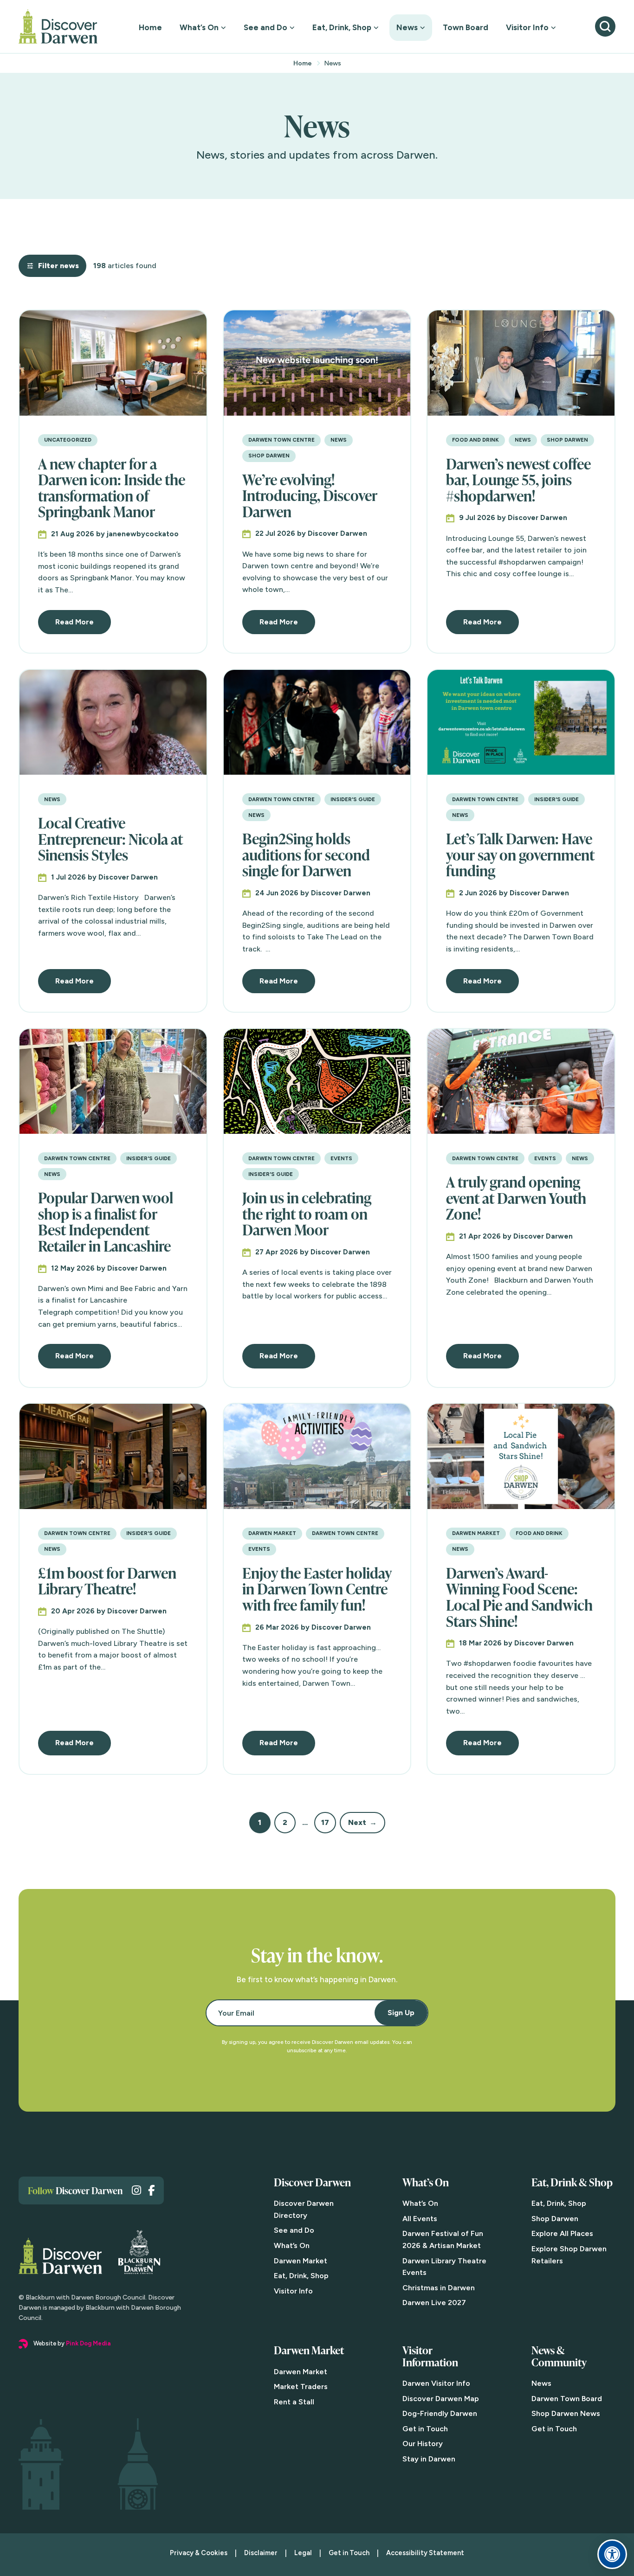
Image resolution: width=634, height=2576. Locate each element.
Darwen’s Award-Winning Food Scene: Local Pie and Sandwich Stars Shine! (519, 1597)
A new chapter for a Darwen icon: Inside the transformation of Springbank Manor (112, 488)
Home (150, 27)
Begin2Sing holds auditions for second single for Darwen (306, 854)
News (407, 27)
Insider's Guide (353, 799)
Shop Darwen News (566, 2413)
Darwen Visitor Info (436, 2383)
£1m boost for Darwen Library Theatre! (107, 1581)
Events (341, 1158)
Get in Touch (425, 2429)
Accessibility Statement (425, 2553)
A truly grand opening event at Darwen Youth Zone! (516, 1198)
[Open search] (605, 26)
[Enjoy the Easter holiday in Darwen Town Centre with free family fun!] (317, 1456)
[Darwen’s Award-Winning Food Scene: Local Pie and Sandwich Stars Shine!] (521, 1456)
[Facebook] (151, 2190)
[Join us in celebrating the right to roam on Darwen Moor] (317, 1082)
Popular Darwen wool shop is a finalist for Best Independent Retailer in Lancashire (106, 1221)
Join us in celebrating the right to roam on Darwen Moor (307, 1213)
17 (325, 1822)
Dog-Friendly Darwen (440, 2413)
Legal (303, 2553)
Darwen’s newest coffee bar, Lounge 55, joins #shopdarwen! (518, 479)
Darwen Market (272, 1533)
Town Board (466, 27)
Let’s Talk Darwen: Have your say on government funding (520, 854)
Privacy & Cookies (199, 2553)
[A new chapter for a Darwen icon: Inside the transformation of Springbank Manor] (113, 363)
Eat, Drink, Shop (342, 27)
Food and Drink (475, 440)
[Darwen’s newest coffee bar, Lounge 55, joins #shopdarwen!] (521, 363)
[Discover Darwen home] (58, 26)
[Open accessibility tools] (612, 2554)
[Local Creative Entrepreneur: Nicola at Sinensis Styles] (113, 723)
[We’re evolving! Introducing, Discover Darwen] (317, 363)
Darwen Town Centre (281, 440)
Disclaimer (261, 2553)
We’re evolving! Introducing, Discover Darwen (310, 495)
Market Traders (301, 2386)
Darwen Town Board (567, 2399)
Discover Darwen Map (441, 2399)
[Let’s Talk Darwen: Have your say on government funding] (521, 723)
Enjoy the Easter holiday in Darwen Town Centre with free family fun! (317, 1589)
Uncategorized (68, 440)
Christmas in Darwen (439, 2288)
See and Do (265, 27)
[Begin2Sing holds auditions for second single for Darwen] (317, 723)
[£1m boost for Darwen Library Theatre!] (113, 1456)
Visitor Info (527, 27)
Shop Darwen (269, 456)
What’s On (199, 27)
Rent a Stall (294, 2402)
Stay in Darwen (429, 2459)
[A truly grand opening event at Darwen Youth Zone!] (521, 1082)
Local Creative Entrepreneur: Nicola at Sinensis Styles (110, 838)
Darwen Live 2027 (434, 2303)
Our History (423, 2444)
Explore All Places (562, 2233)
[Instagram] (136, 2190)
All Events (420, 2219)
